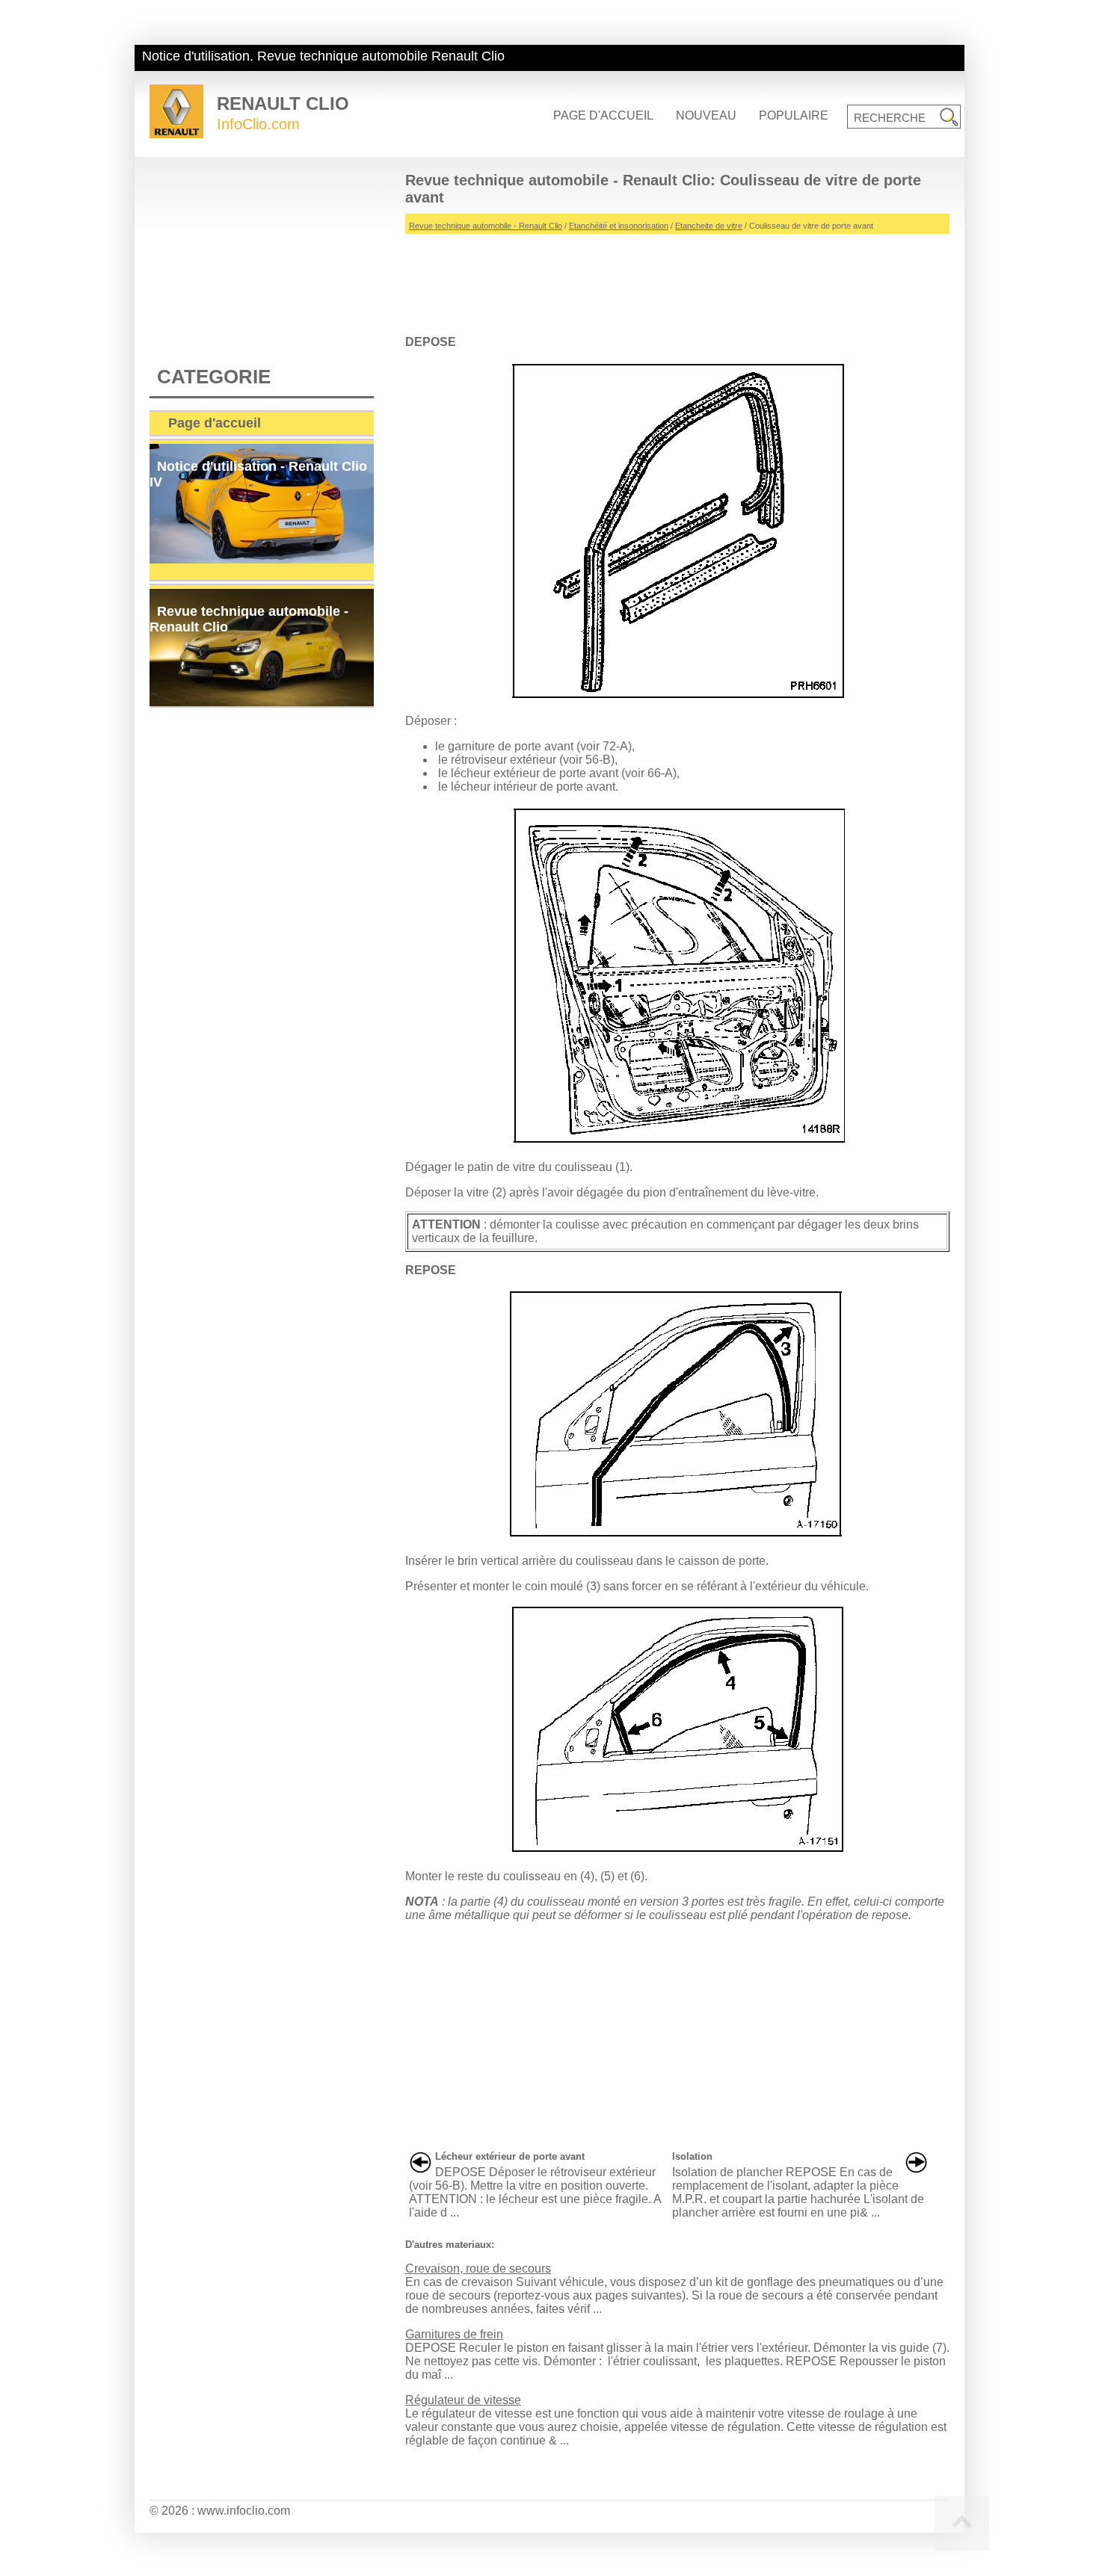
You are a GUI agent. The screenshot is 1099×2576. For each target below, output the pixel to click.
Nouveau (706, 115)
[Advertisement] (677, 279)
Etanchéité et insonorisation (619, 226)
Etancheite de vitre (709, 226)
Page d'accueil (603, 115)
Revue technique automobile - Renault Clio (486, 226)
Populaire (794, 115)
